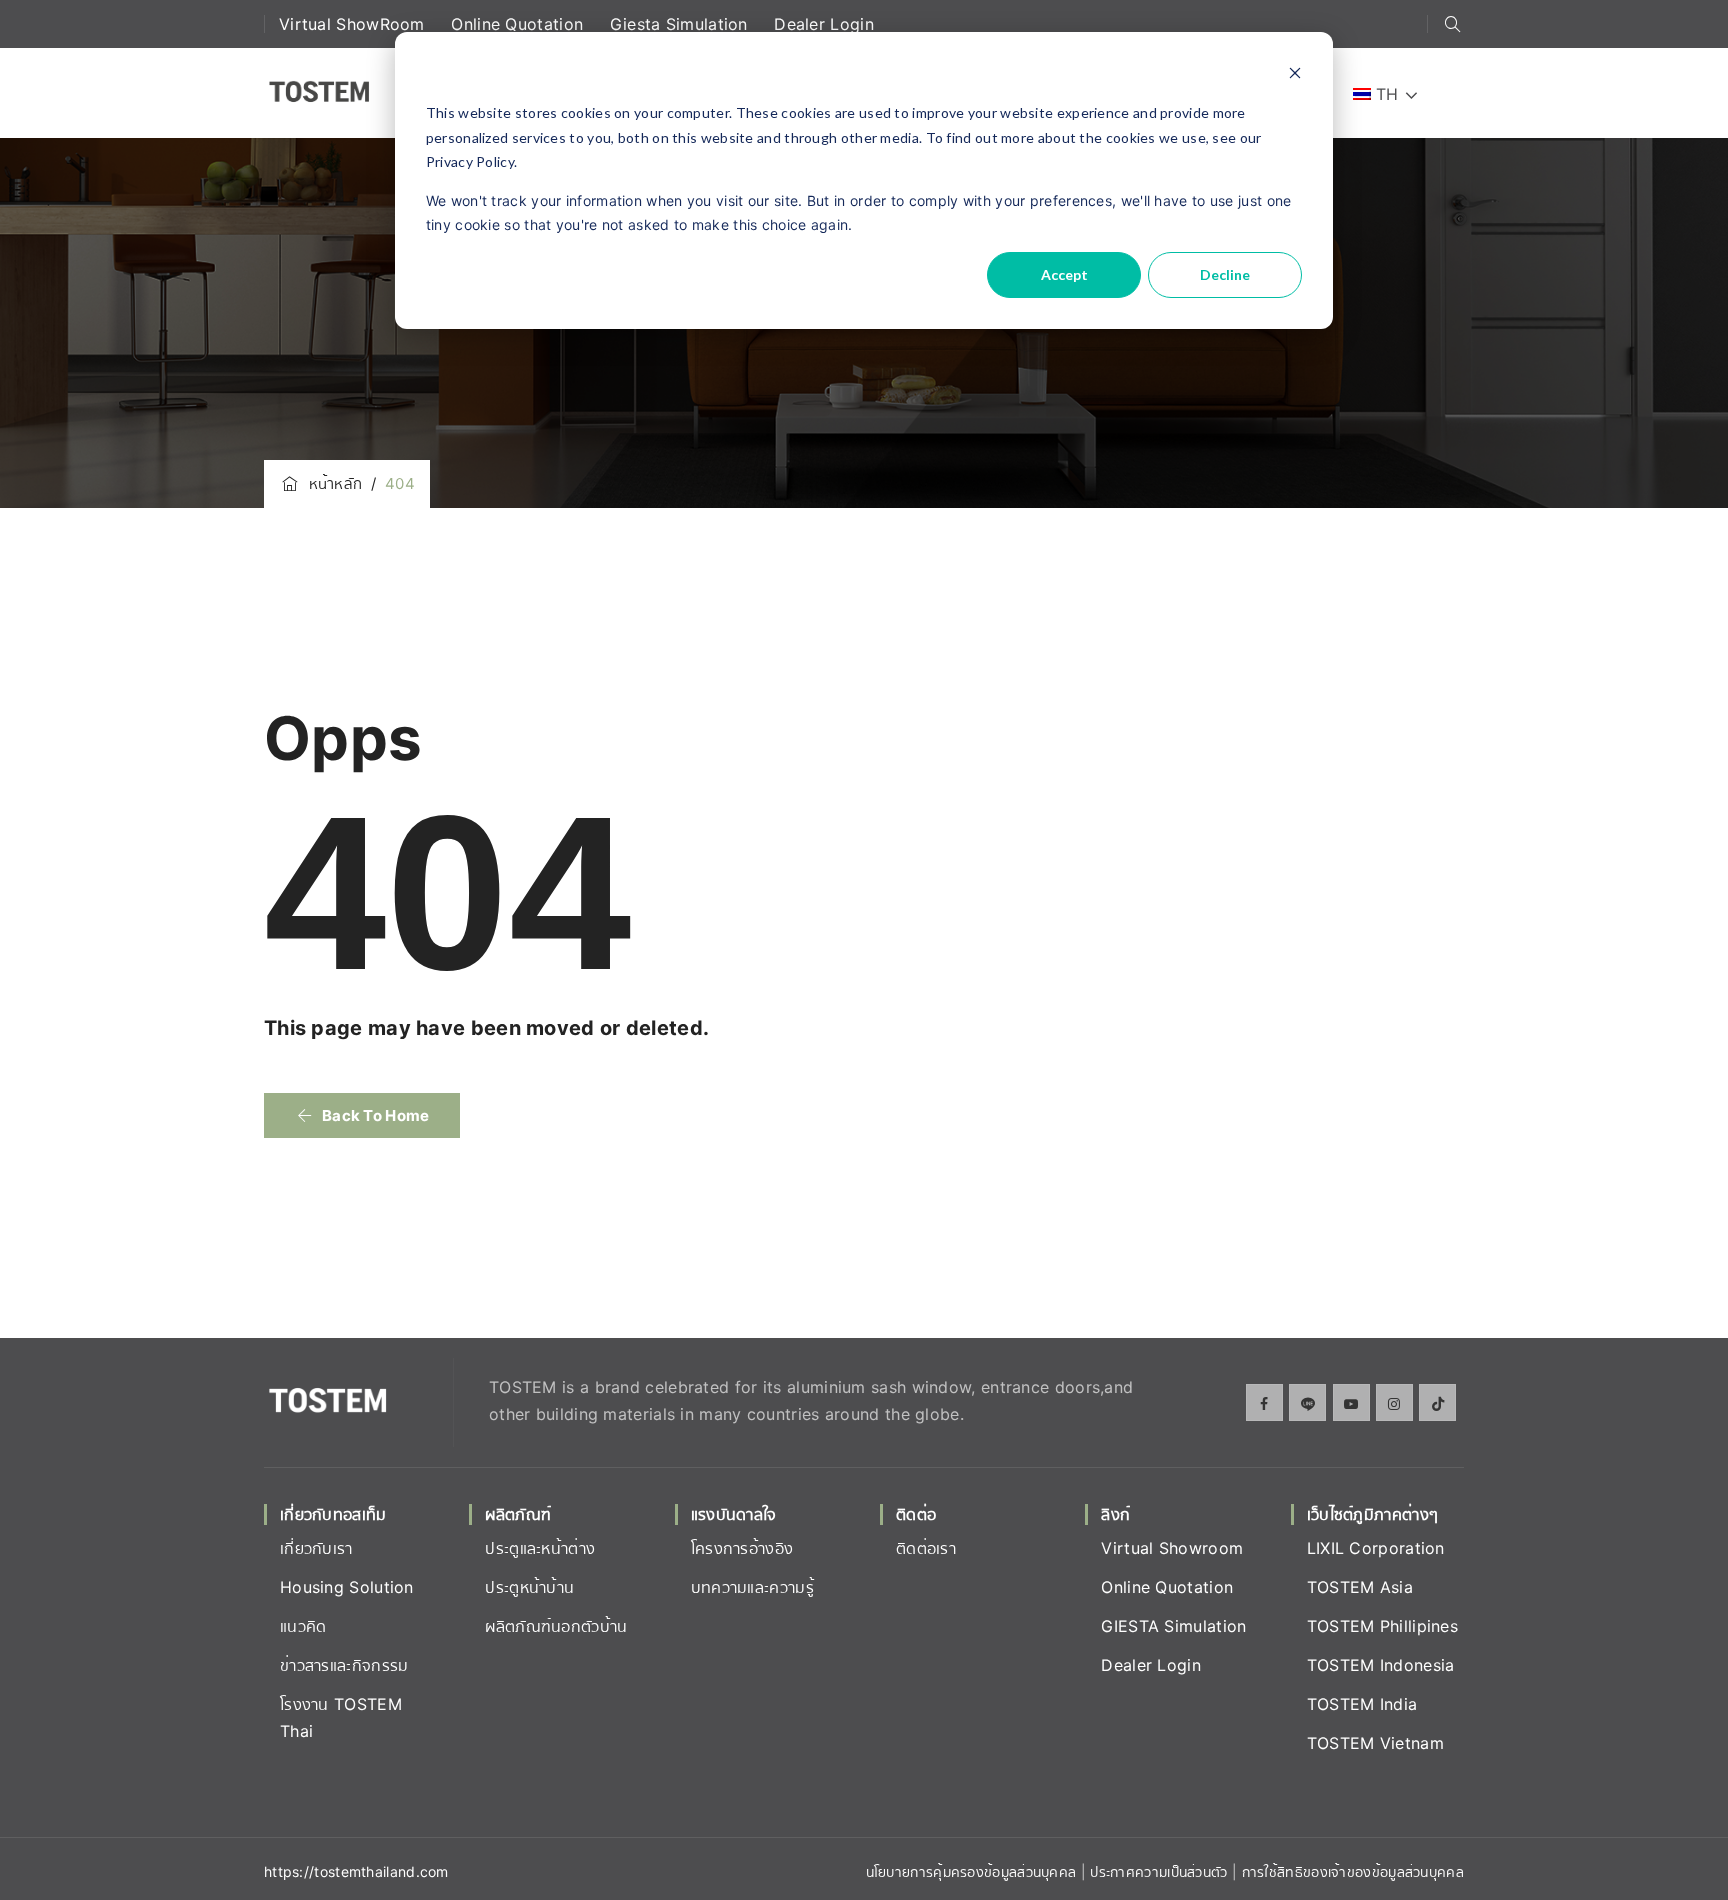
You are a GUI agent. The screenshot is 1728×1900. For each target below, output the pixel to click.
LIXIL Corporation (1376, 1548)
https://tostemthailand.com (356, 1871)
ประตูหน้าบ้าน (529, 1587)
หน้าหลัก (331, 483)
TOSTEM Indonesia (1381, 1665)
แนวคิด (303, 1626)
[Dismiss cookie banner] (1295, 75)
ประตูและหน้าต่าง (540, 1548)
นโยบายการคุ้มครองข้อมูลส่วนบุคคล (971, 1871)
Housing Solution (347, 1587)
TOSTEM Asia (1360, 1587)
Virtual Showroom (1172, 1548)
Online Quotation (519, 24)
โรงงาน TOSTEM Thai (341, 1717)
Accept (1064, 274)
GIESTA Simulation (1173, 1626)
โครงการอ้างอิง (742, 1548)
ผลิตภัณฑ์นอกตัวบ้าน (556, 1626)
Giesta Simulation (681, 24)
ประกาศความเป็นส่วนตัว (1161, 1871)
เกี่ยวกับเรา (316, 1548)
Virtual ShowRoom (354, 24)
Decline (1225, 274)
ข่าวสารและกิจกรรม (344, 1665)
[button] (362, 1115)
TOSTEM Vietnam (1375, 1743)
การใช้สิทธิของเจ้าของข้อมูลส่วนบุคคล (1353, 1871)
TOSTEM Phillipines (1382, 1626)
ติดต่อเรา (926, 1548)
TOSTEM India (1362, 1704)
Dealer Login (824, 24)
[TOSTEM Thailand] (318, 93)
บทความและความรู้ (752, 1587)
